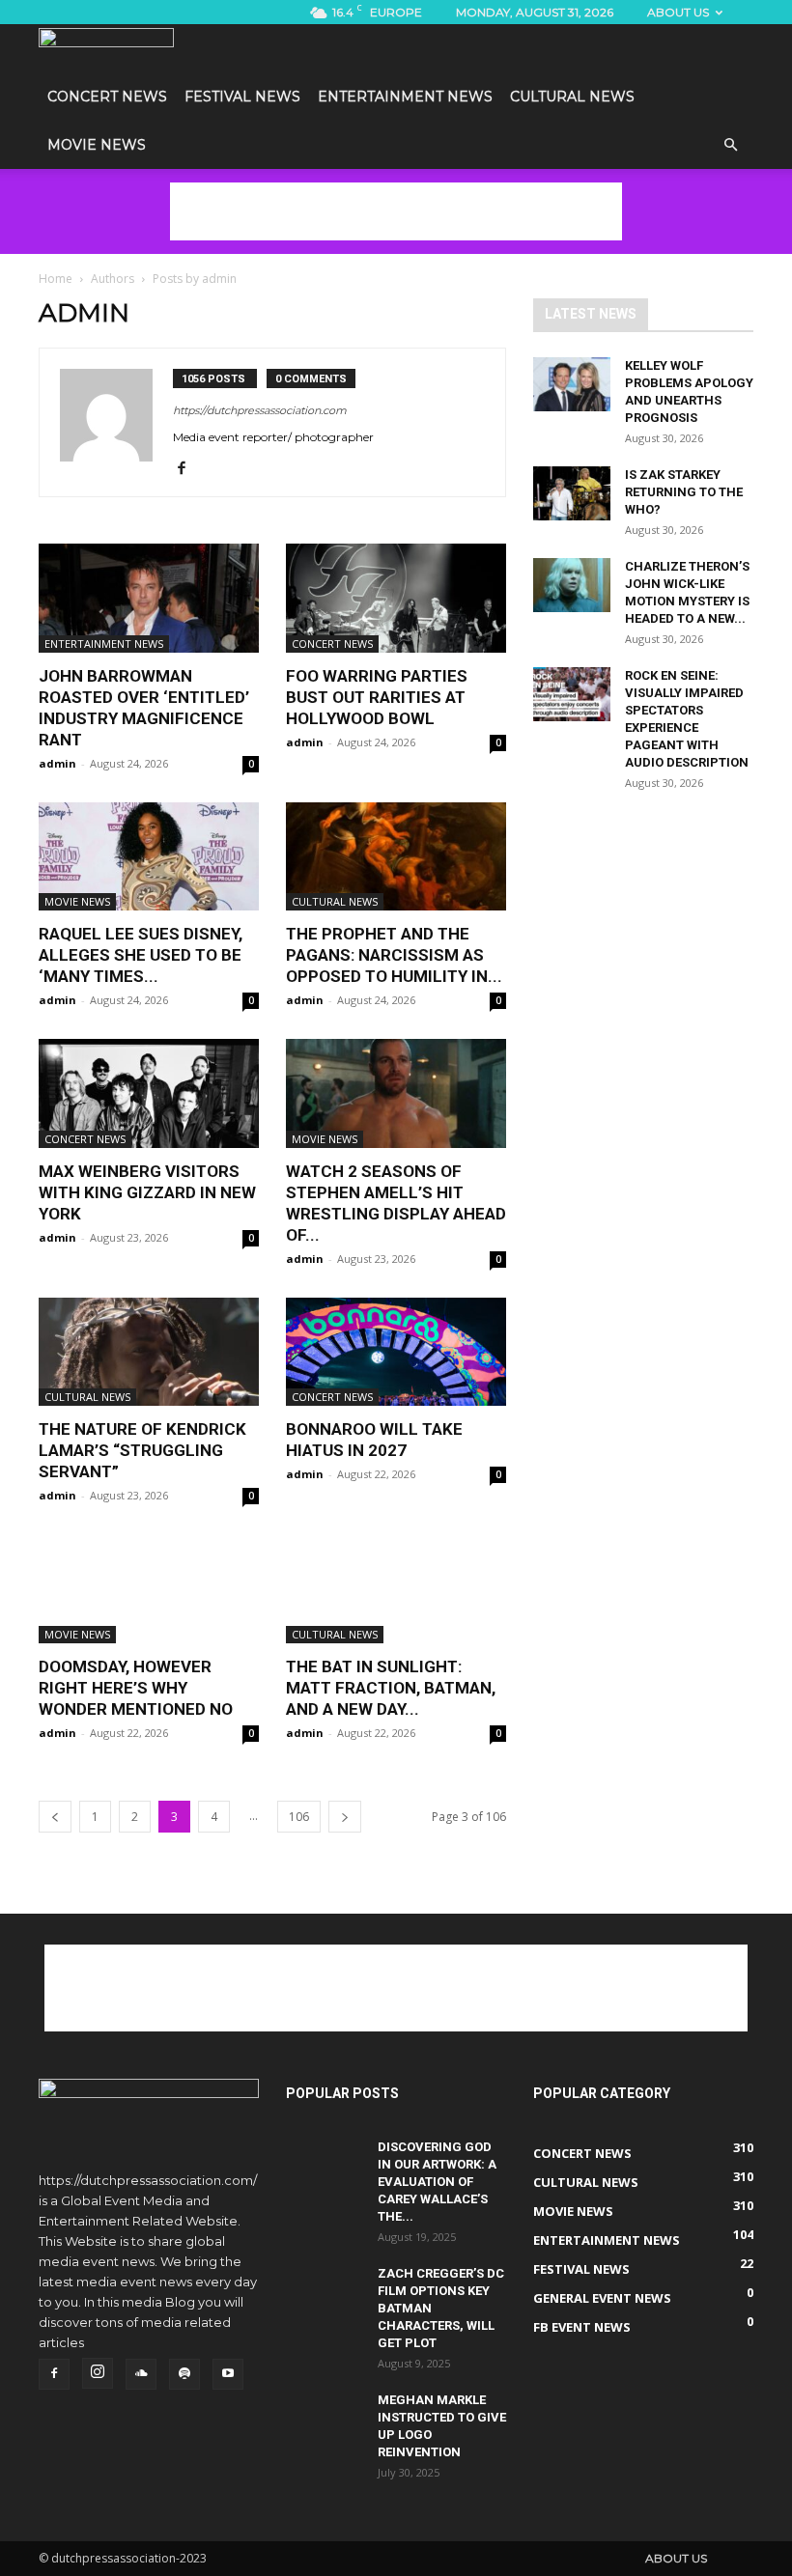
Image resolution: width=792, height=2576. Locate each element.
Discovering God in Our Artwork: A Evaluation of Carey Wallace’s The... (437, 2182)
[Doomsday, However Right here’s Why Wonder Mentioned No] (149, 1589)
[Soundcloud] (141, 2374)
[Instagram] (98, 2373)
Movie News (97, 145)
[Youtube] (228, 2374)
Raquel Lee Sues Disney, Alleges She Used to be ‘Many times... (141, 955)
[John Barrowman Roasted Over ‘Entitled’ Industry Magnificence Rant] (149, 598)
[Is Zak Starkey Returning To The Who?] (572, 493)
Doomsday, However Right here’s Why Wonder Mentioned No (136, 1688)
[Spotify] (184, 2374)
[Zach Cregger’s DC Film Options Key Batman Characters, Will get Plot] (325, 2292)
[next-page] (345, 1817)
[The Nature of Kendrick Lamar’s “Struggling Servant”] (149, 1352)
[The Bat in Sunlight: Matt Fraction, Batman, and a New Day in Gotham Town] (396, 1589)
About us (678, 12)
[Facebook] (189, 469)
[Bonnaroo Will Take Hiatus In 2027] (396, 1352)
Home (56, 279)
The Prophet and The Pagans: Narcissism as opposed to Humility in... (394, 955)
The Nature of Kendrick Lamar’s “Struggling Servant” (142, 1450)
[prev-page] (55, 1817)
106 (299, 1817)
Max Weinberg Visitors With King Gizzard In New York (147, 1192)
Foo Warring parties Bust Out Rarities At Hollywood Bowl (377, 697)
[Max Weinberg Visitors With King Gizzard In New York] (149, 1093)
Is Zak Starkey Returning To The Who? (684, 492)
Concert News (107, 97)
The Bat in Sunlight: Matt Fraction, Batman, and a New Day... (391, 1688)
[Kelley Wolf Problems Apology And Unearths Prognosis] (572, 384)
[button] (730, 146)
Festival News (242, 97)
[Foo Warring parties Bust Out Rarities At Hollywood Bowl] (396, 598)
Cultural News (572, 97)
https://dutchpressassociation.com (260, 410)
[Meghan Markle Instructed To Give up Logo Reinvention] (325, 2419)
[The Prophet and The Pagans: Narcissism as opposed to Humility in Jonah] (396, 857)
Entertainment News (405, 97)
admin (57, 763)
